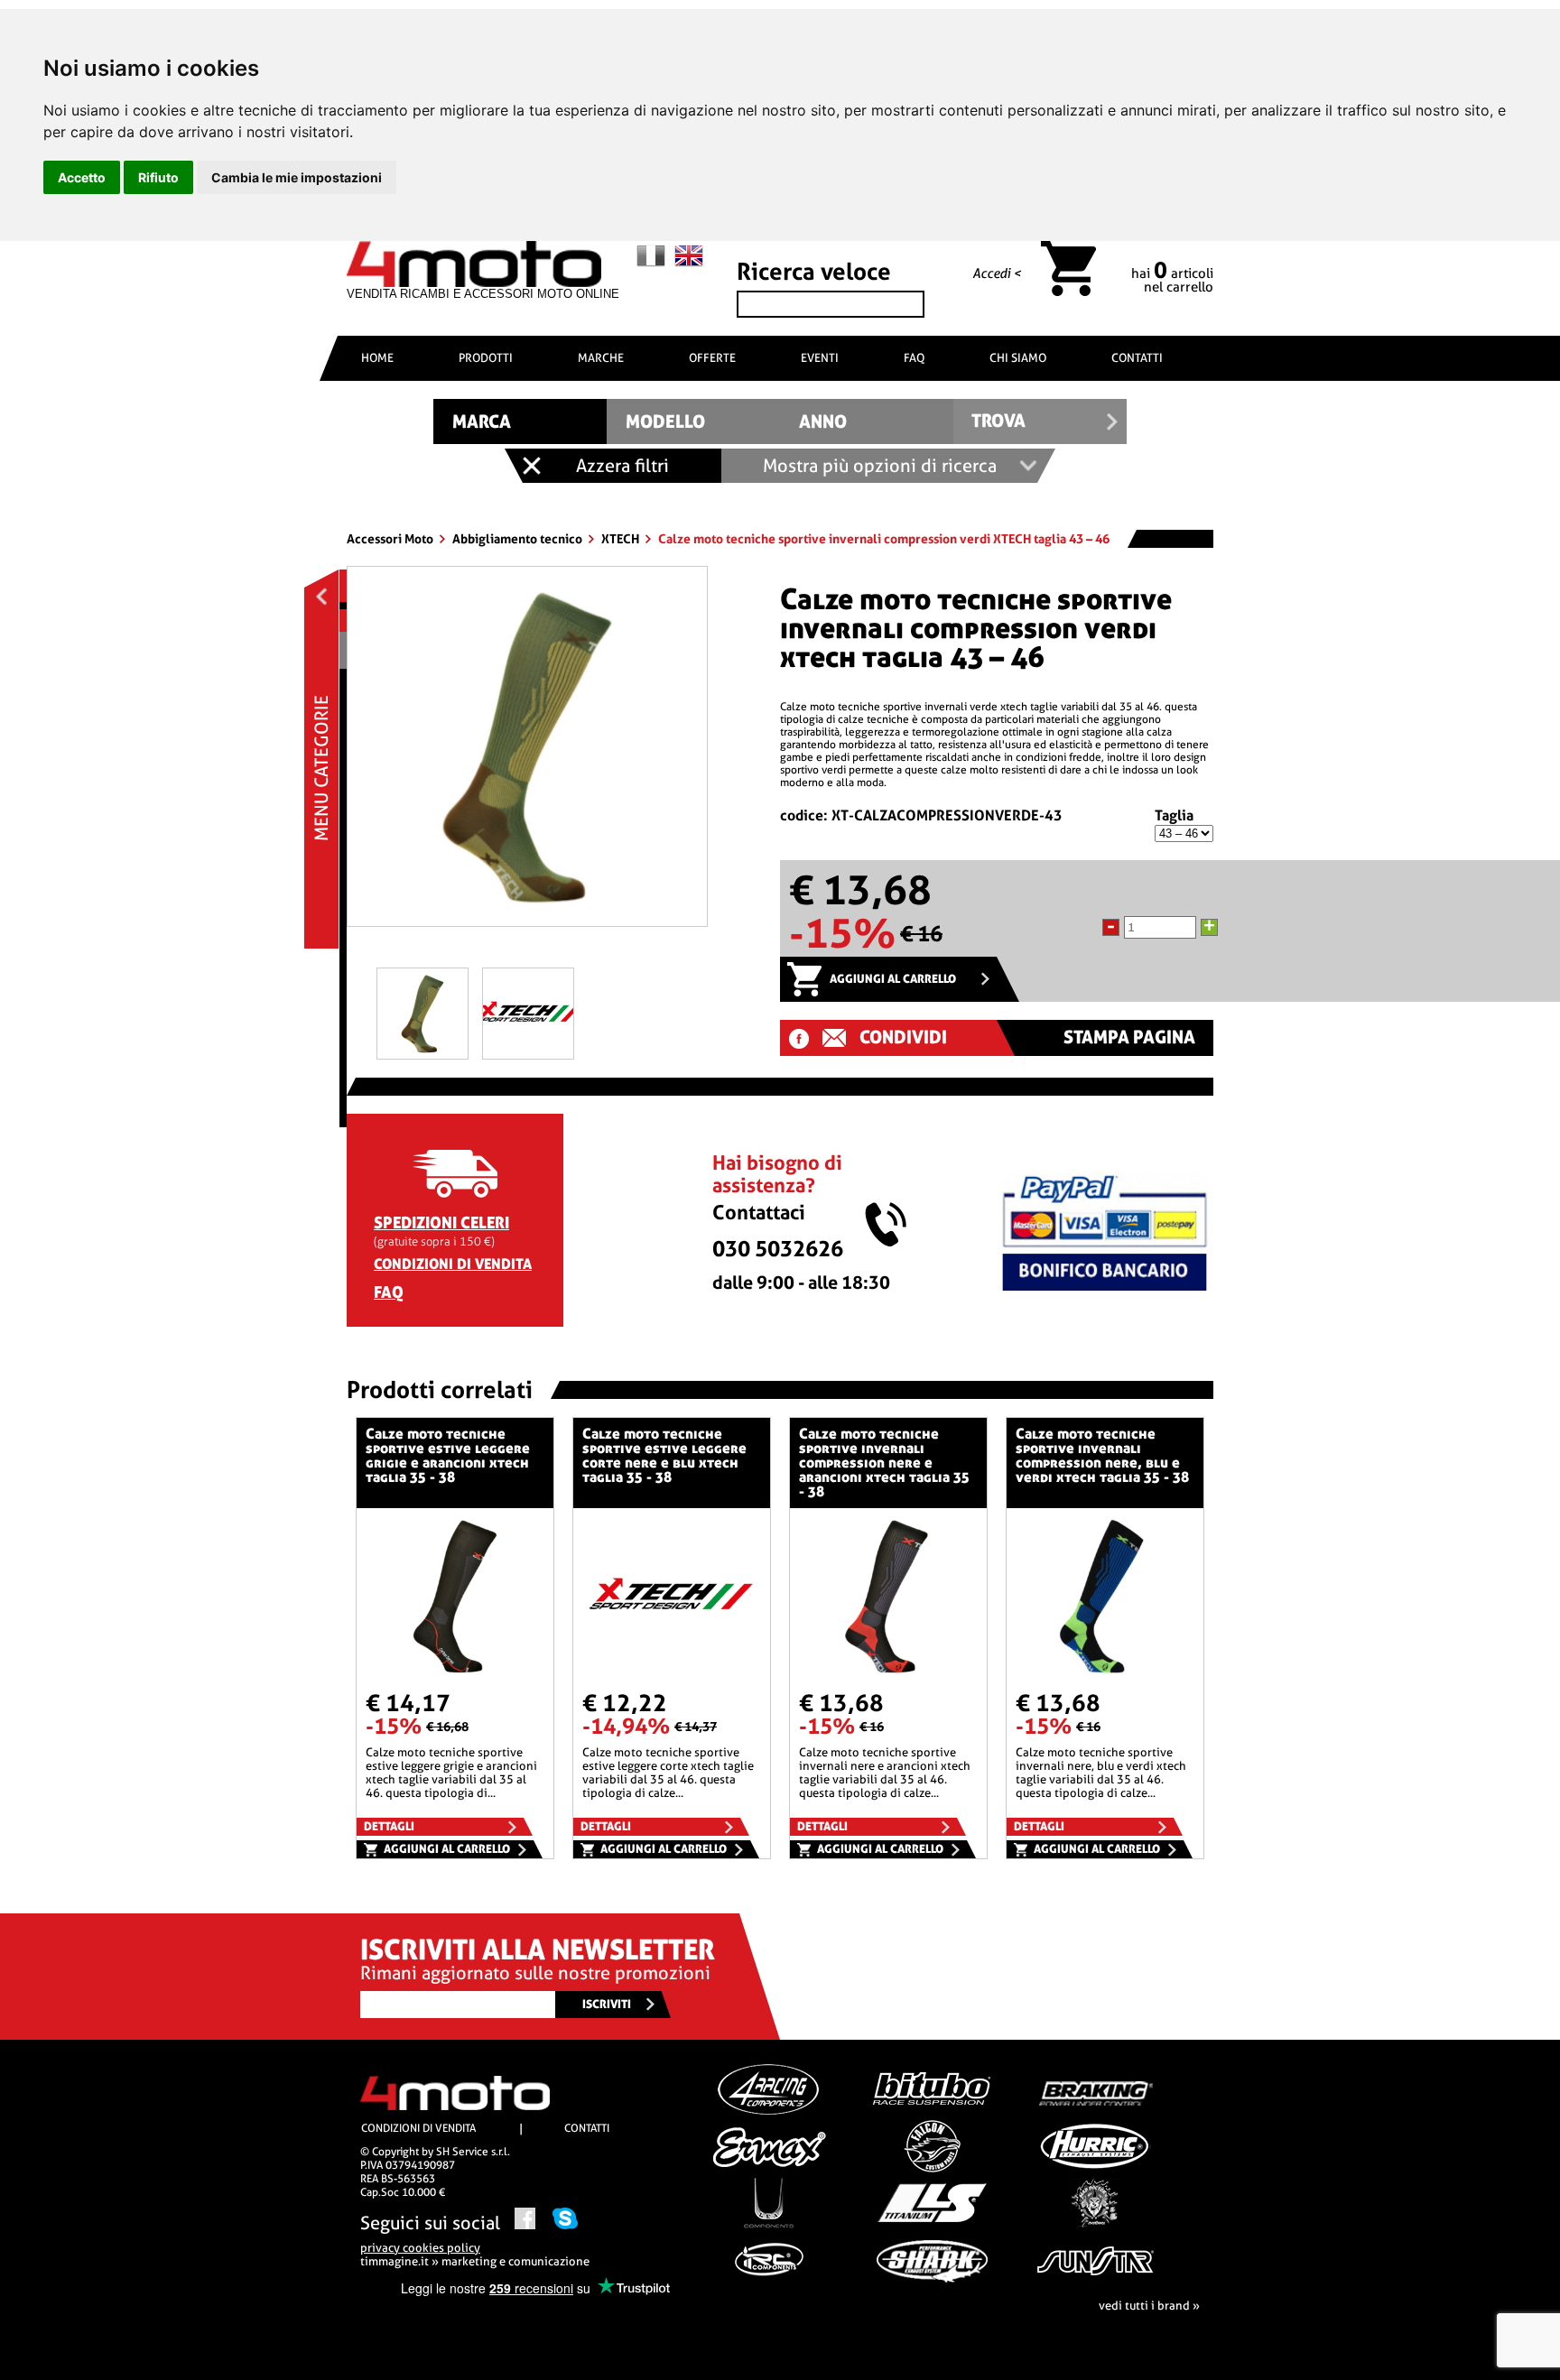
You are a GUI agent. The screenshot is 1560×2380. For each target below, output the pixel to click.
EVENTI (820, 358)
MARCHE (601, 358)
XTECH (622, 539)
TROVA (998, 421)
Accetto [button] (82, 177)
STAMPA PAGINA (1129, 1037)
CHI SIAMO (1018, 358)
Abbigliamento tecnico (519, 539)
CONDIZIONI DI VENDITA (453, 1264)
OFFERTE (712, 358)
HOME (377, 358)
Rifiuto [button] (158, 177)
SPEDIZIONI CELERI (441, 1222)
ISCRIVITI (607, 2004)
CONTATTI (1137, 358)
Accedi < (997, 273)
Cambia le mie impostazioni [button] (297, 177)
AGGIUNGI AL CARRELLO (893, 979)
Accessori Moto (391, 539)
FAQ (914, 358)
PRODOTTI (486, 358)
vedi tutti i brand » (1149, 2306)
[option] (527, 753)
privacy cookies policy (420, 2248)
